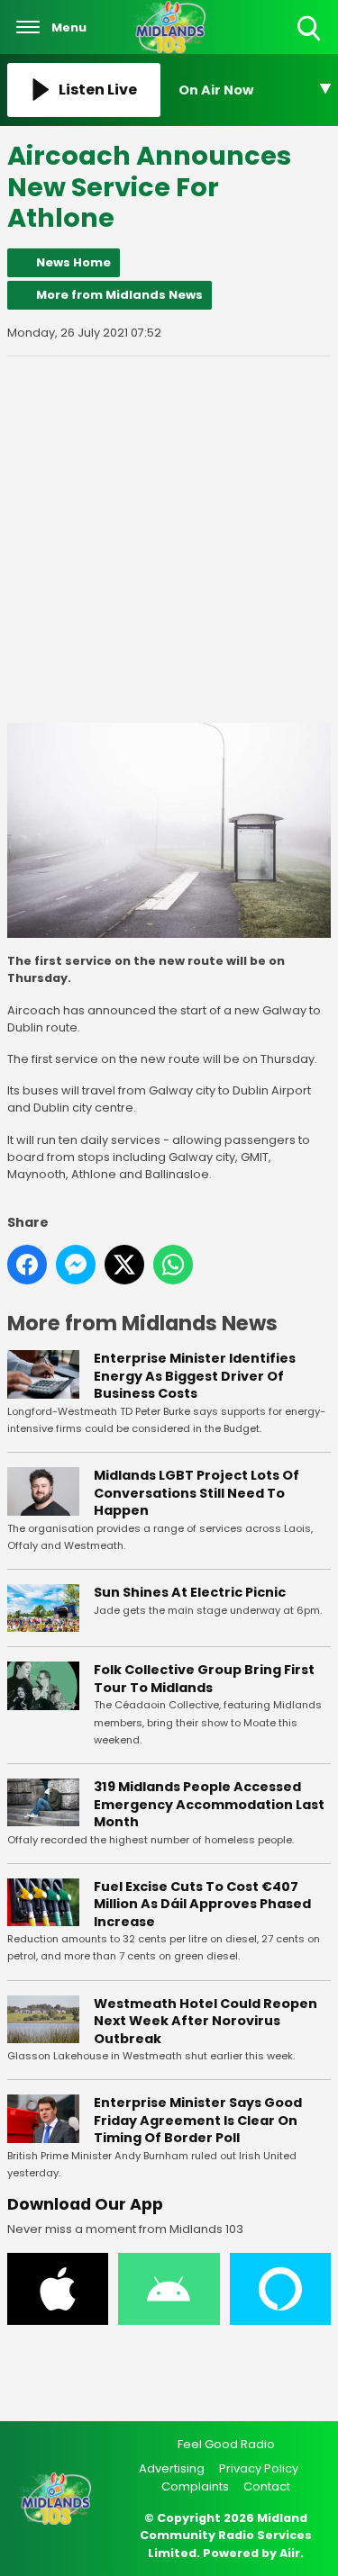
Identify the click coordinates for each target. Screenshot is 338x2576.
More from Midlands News (119, 295)
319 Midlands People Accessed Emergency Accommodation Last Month (209, 1804)
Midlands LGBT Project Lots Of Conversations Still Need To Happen (196, 1493)
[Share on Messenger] (76, 1265)
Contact (267, 2486)
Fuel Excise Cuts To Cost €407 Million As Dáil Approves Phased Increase (202, 1904)
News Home (73, 262)
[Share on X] (124, 1265)
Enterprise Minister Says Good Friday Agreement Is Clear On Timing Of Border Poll (198, 2120)
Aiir (290, 2553)
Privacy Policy (259, 2468)
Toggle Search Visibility (311, 42)
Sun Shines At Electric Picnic (190, 1592)
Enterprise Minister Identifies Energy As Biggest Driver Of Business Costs (195, 1376)
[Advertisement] (169, 540)
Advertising (172, 2468)
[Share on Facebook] (27, 1265)
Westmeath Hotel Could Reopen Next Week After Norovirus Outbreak (206, 2021)
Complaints (195, 2486)
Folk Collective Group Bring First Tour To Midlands (204, 1679)
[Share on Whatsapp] (173, 1265)
